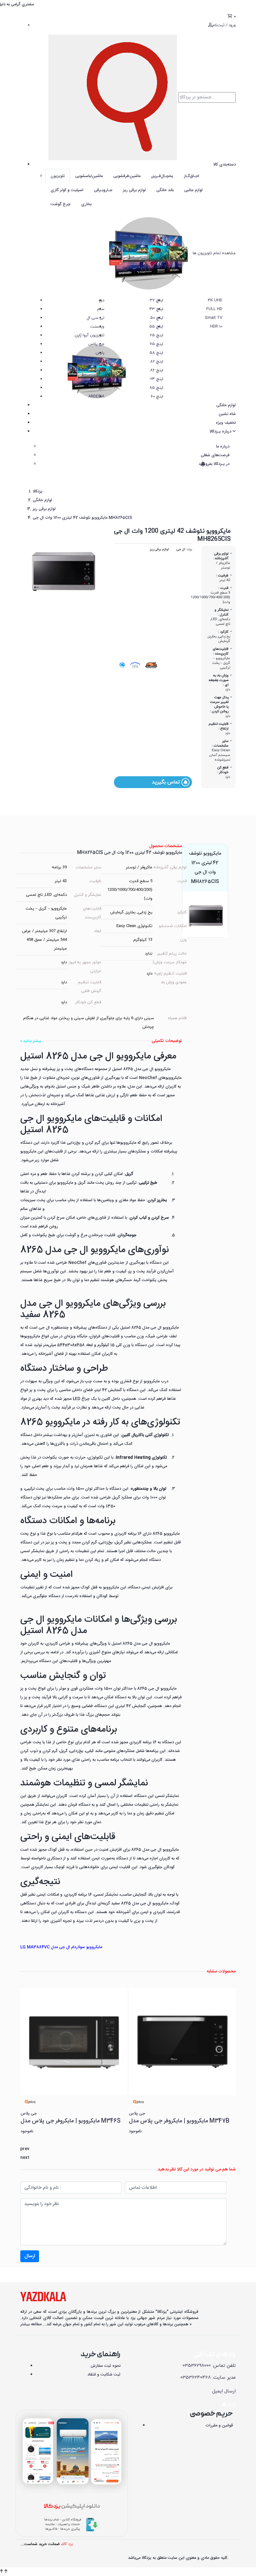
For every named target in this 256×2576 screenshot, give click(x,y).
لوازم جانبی (193, 190)
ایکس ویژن (95, 362)
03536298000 (197, 2366)
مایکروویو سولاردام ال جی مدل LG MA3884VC (61, 1947)
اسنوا (100, 379)
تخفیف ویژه (226, 423)
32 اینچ (157, 300)
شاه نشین (227, 414)
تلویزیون (58, 176)
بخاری (86, 204)
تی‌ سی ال (96, 318)
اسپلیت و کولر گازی (67, 190)
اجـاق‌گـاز (192, 176)
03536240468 (196, 2378)
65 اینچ (157, 335)
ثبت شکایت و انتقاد (104, 2375)
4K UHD (215, 300)
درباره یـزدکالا (221, 432)
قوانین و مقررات (219, 2425)
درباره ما (223, 447)
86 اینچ (157, 370)
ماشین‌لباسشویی (89, 176)
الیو (101, 388)
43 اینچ (156, 309)
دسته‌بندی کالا (224, 165)
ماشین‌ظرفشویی (127, 176)
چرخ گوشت (61, 204)
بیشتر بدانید (32, 1041)
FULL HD (214, 309)
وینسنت (97, 327)
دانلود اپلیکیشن (72, 2507)
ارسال (30, 2256)
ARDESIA (96, 397)
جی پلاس (96, 344)
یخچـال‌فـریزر (162, 176)
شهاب (99, 370)
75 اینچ (156, 344)
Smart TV (214, 318)
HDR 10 (216, 327)
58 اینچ (156, 353)
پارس (100, 353)
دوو (101, 300)
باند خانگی (165, 190)
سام (101, 309)
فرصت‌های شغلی (215, 455)
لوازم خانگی (226, 405)
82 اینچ (157, 362)
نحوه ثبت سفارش (106, 2366)
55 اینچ (156, 327)
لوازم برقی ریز (134, 190)
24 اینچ (157, 379)
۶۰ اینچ (157, 397)
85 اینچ (156, 388)
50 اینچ (157, 318)
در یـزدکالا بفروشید (213, 464)
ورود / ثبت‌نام (224, 25)
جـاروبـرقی (103, 190)
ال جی (181, 549)
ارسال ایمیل (224, 2391)
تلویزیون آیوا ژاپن (89, 335)
